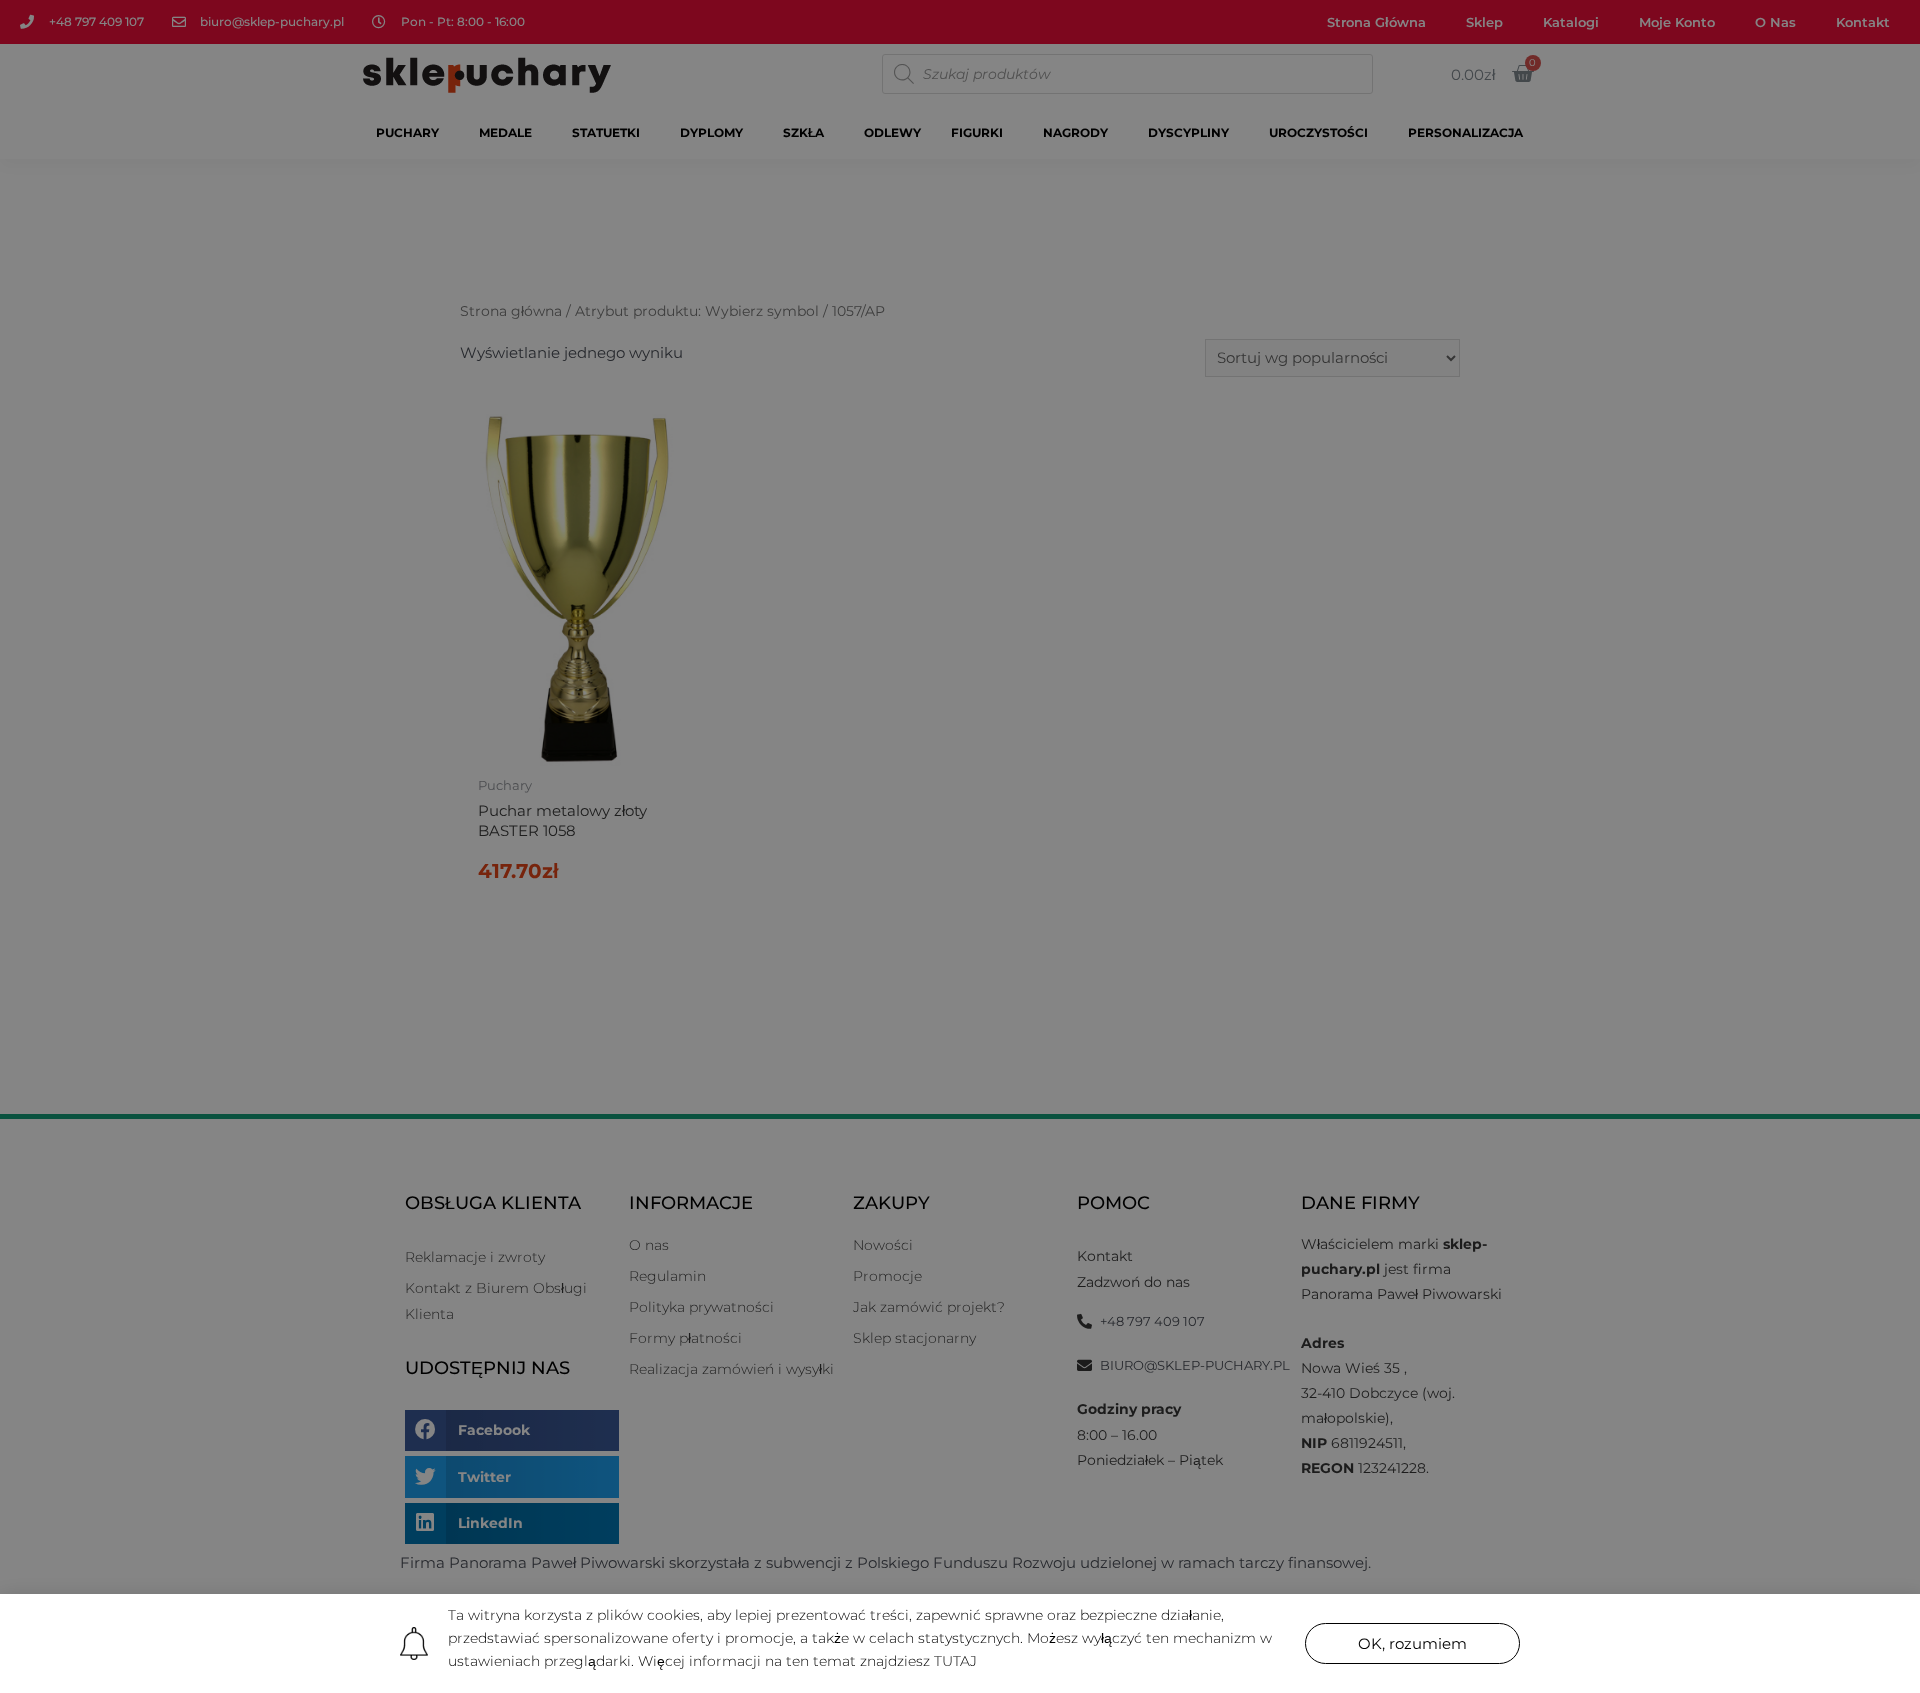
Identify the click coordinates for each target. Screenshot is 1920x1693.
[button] (1412, 1643)
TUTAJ (955, 1661)
